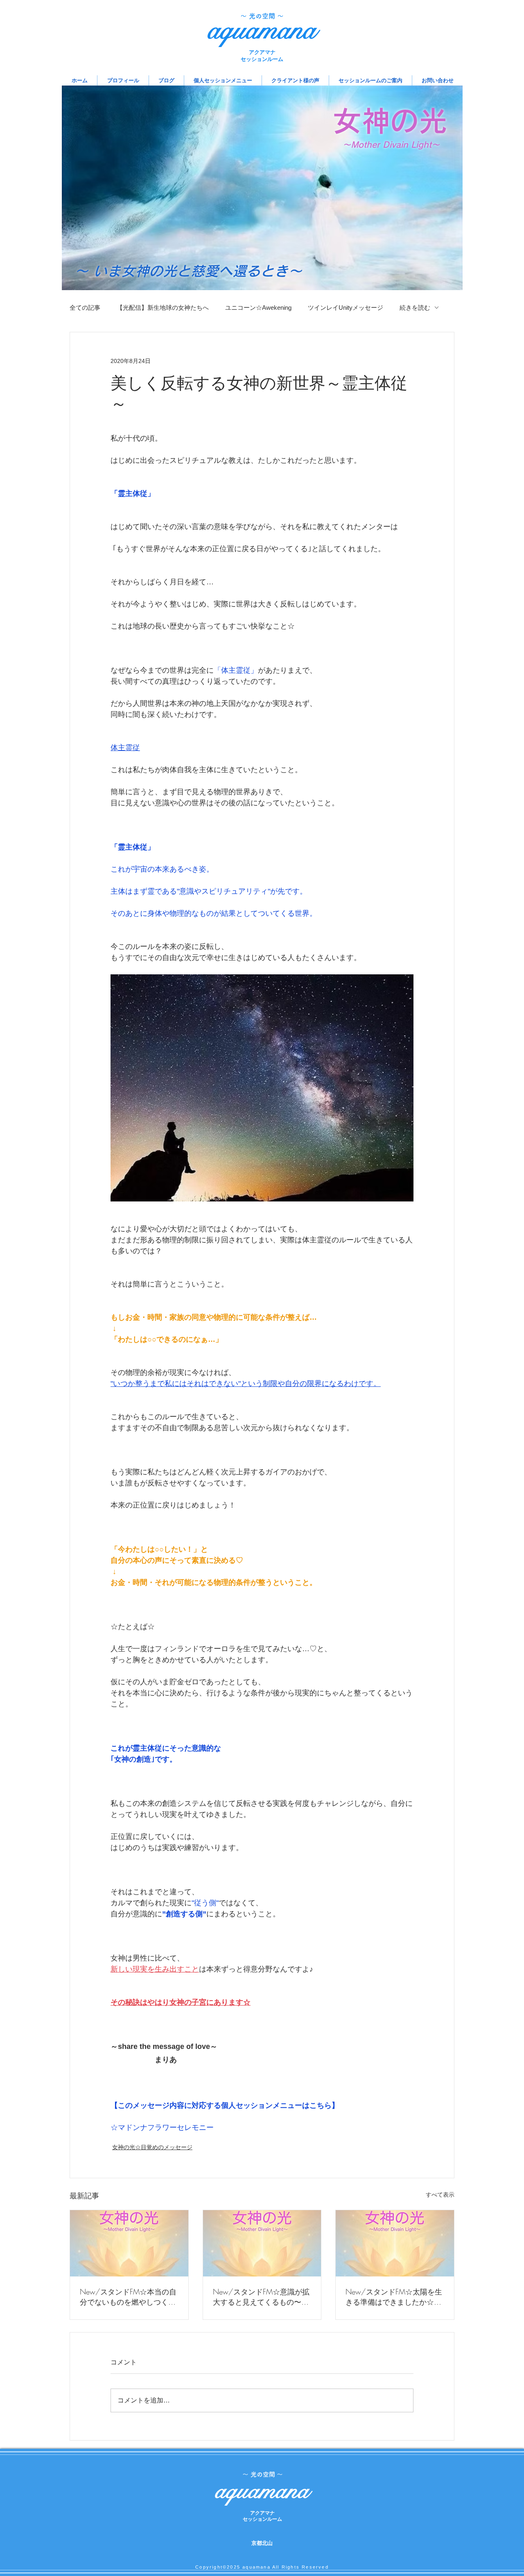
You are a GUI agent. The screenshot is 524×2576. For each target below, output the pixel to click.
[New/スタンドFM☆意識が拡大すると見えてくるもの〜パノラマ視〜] (262, 2243)
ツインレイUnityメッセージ (346, 308)
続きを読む (415, 308)
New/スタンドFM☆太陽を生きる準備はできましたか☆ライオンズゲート (394, 2297)
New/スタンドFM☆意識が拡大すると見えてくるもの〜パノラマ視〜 (261, 2297)
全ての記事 (85, 308)
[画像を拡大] (262, 1088)
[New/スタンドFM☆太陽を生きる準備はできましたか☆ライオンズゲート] (395, 2243)
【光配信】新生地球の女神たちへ (163, 308)
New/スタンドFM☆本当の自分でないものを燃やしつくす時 (128, 2297)
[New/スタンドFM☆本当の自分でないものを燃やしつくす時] (129, 2243)
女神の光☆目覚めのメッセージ (152, 2147)
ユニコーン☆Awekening (258, 308)
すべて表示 (440, 2195)
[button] (223, 80)
